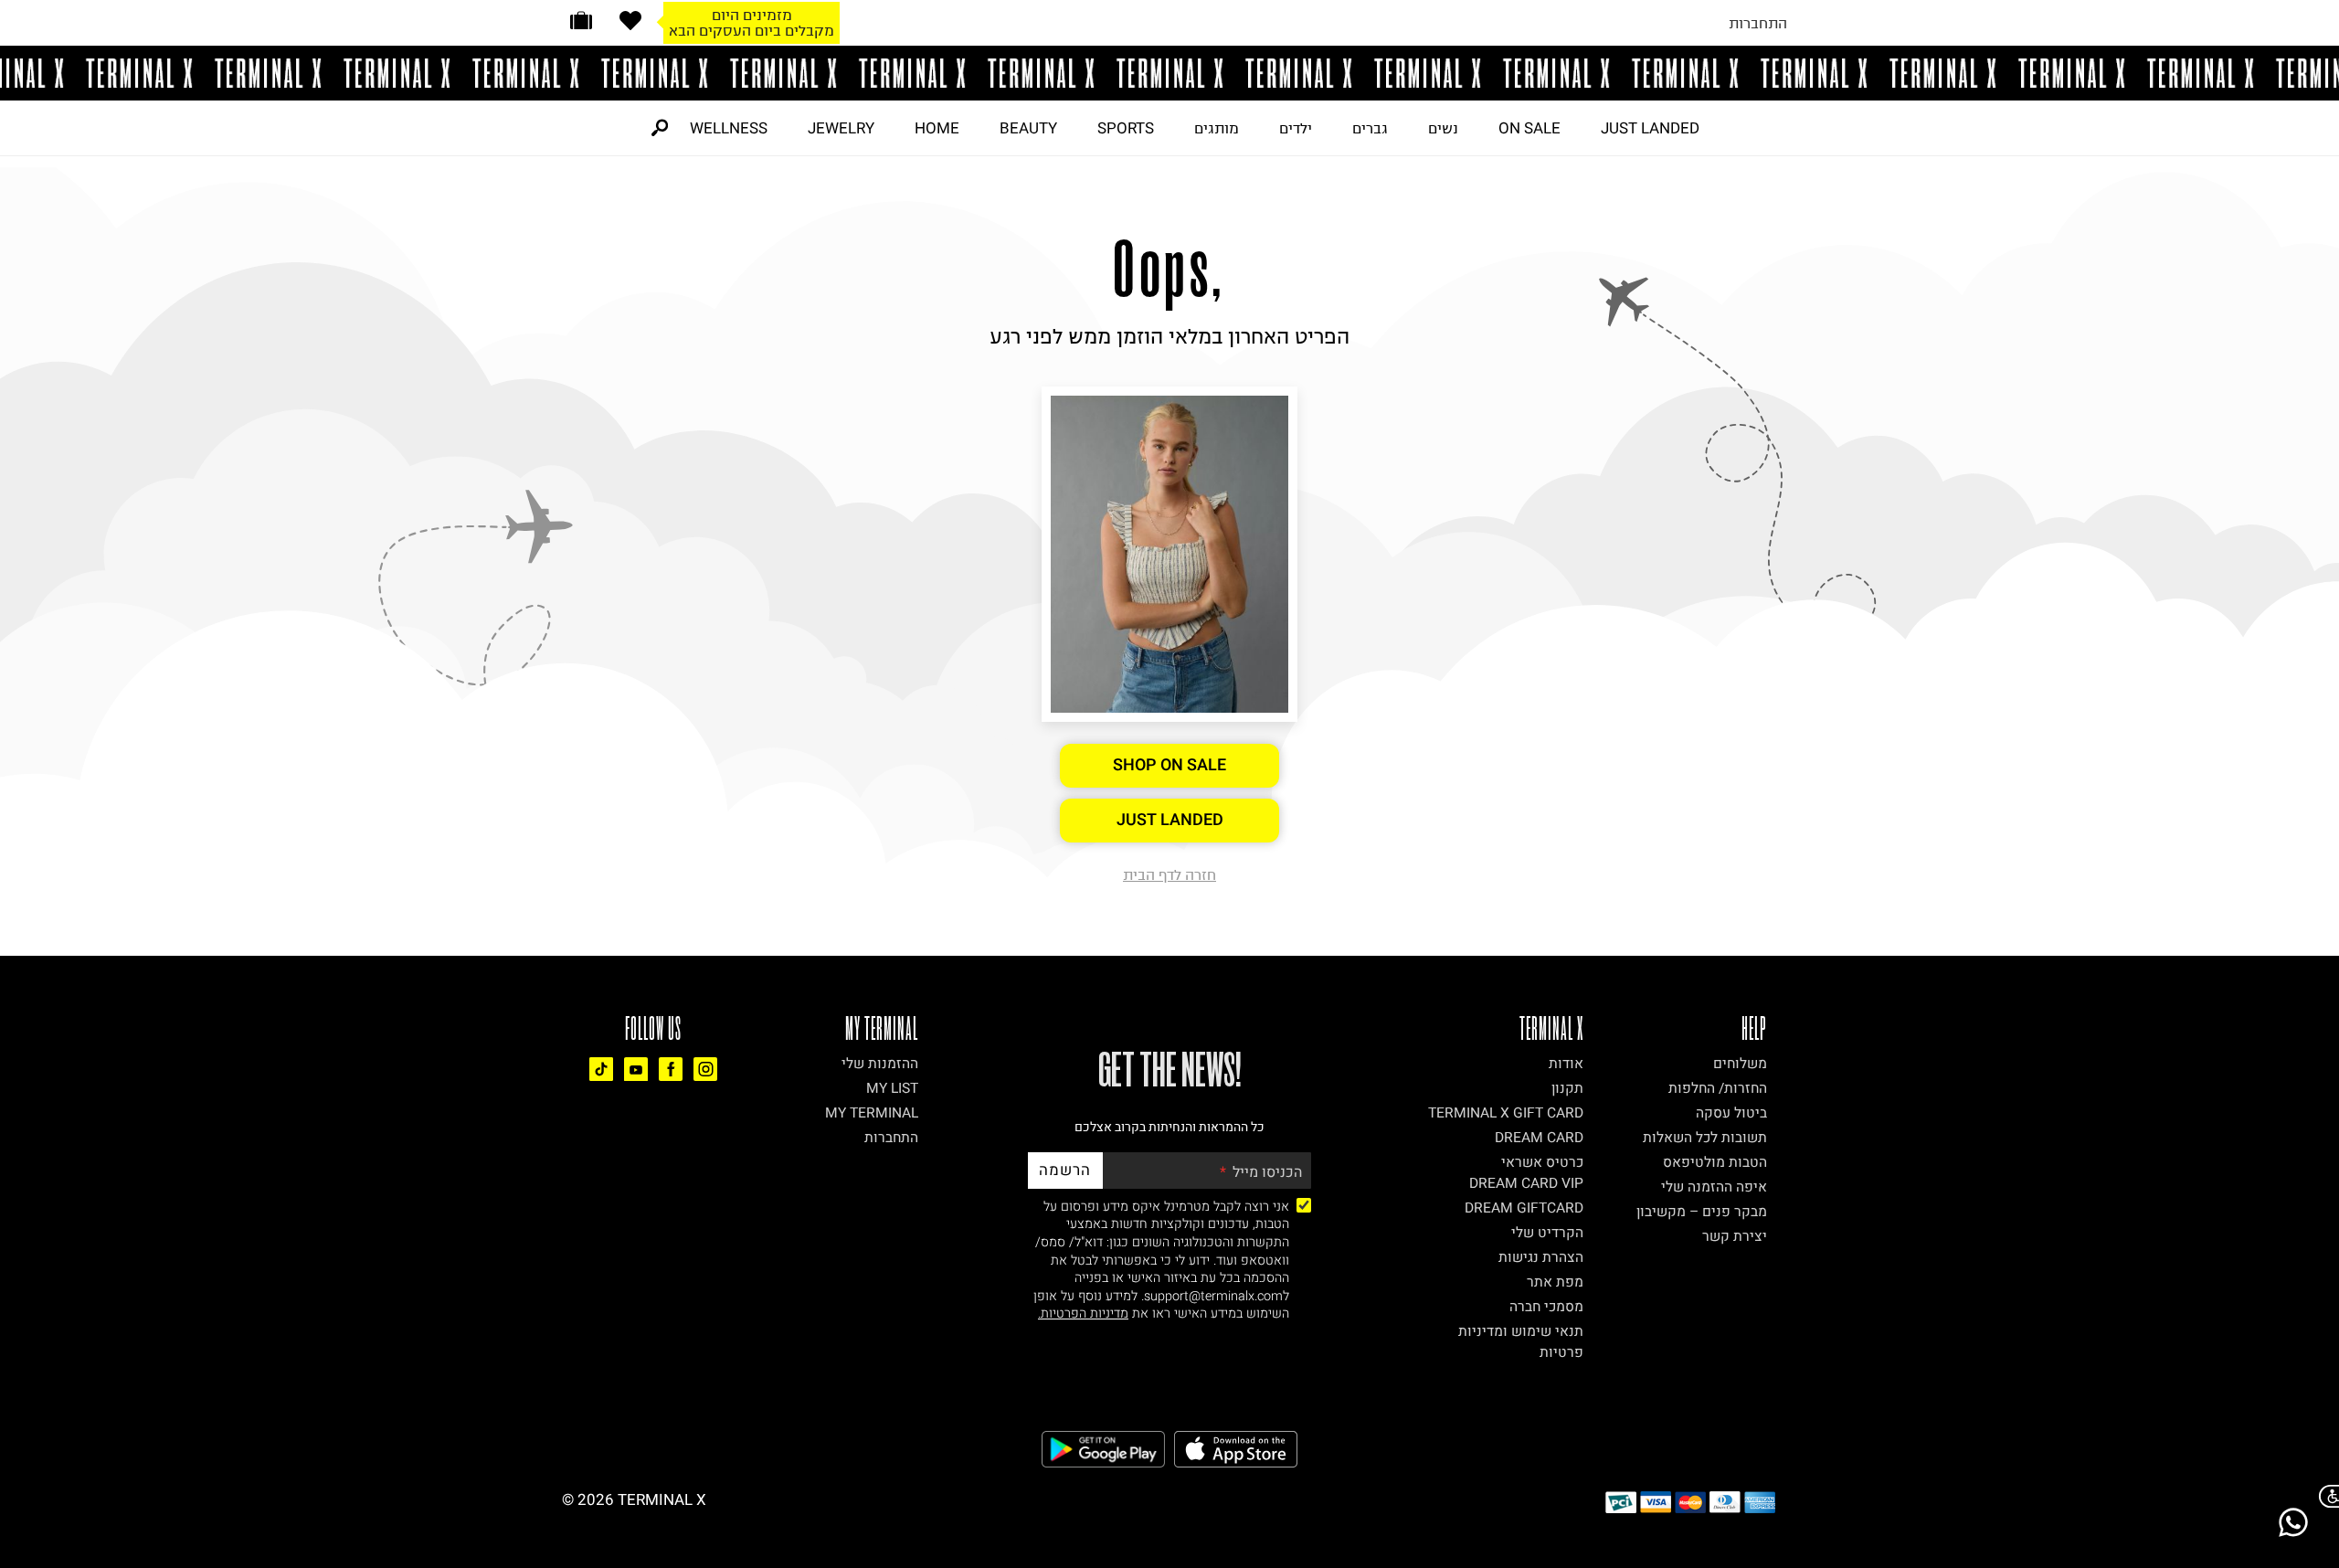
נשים (1443, 128)
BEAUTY (1028, 128)
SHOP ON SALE (1169, 765)
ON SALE (1529, 128)
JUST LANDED (1650, 128)
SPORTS (1126, 128)
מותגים (1217, 128)
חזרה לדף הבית (1169, 874)
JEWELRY (841, 128)
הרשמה (1065, 1170)
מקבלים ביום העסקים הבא (751, 30)
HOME (937, 128)
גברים (1370, 128)
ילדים (1296, 128)
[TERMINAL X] (1169, 73)
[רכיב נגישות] (2325, 1496)
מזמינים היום (752, 15)
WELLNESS (729, 128)
